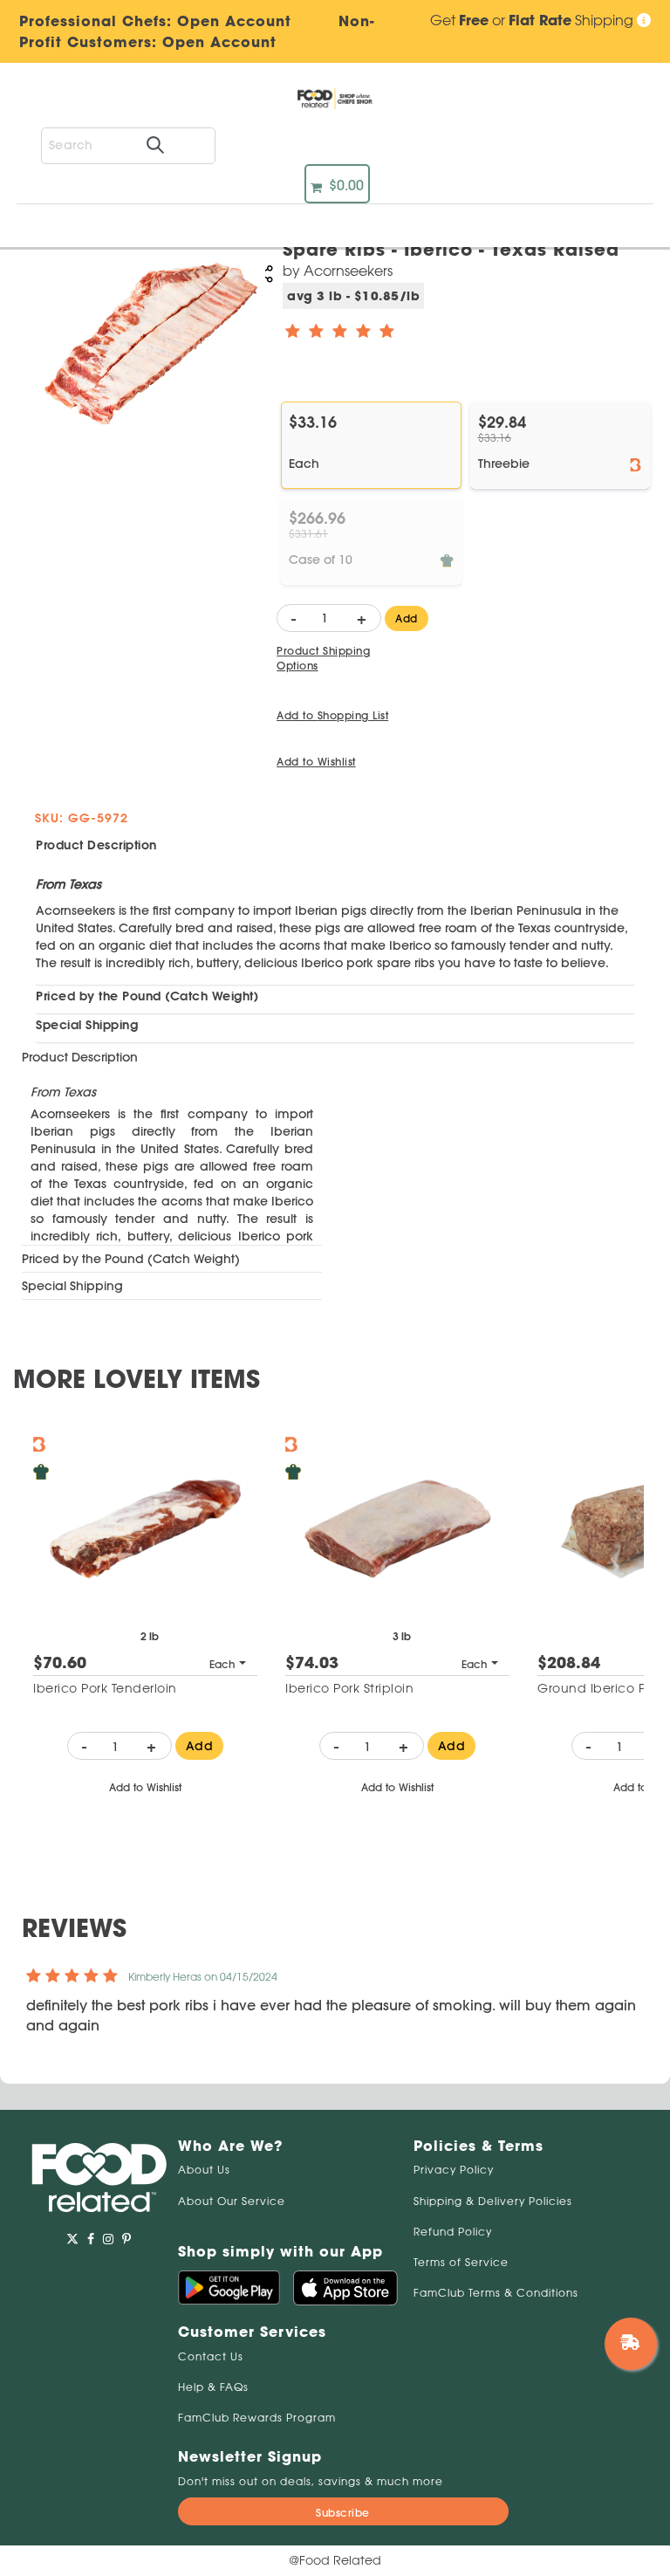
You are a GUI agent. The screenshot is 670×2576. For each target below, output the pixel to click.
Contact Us (211, 2356)
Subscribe (343, 2513)
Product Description (96, 845)
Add (407, 618)
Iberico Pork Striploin (349, 1688)
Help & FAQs (213, 2387)
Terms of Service (461, 2262)
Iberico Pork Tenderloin (105, 1688)
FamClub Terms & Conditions (496, 2293)
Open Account (219, 42)
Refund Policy (453, 2232)
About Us (204, 2170)
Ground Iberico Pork (601, 1688)
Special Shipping (87, 1025)
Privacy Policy (454, 2170)
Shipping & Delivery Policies (493, 2201)
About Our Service (232, 2201)
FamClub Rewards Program (257, 2418)
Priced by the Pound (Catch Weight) (147, 996)
